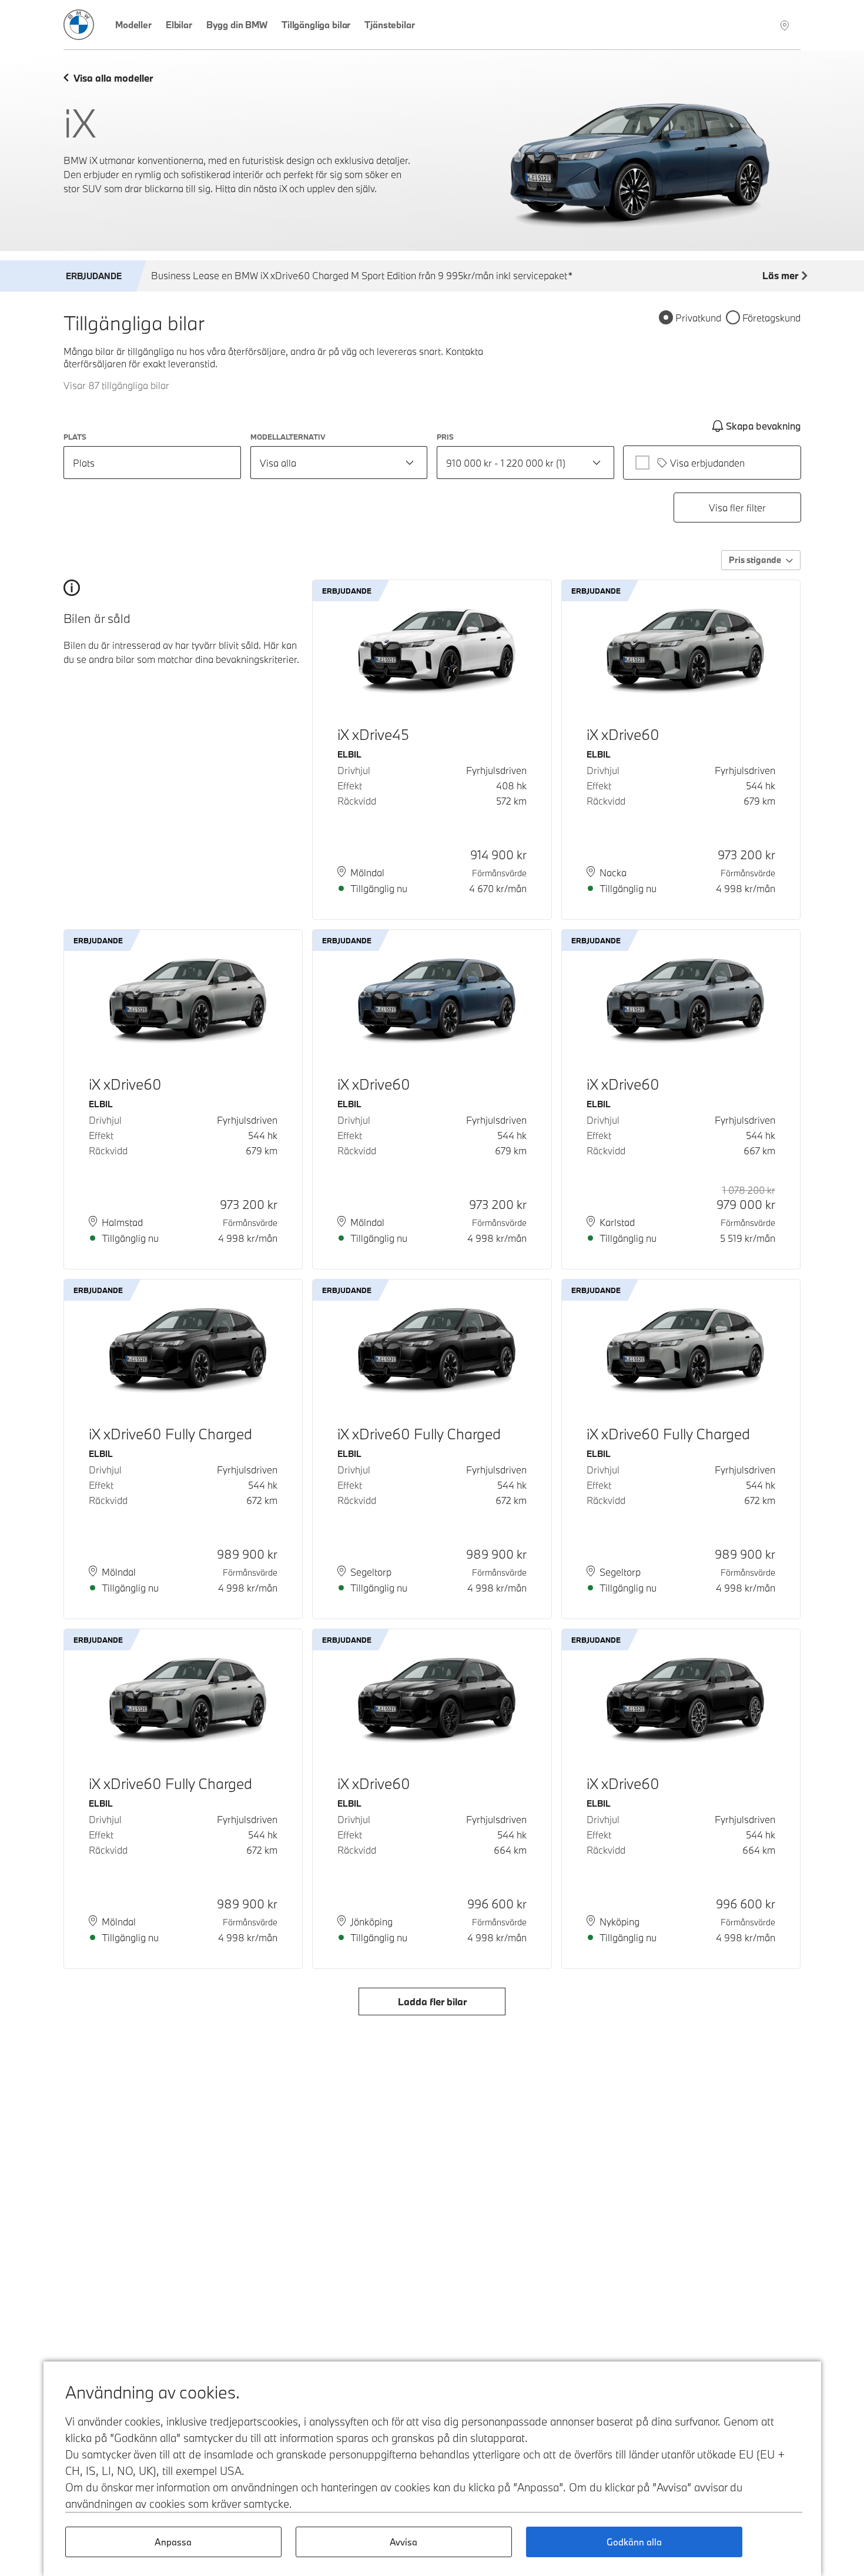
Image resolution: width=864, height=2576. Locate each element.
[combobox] (339, 463)
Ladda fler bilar (432, 2001)
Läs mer (780, 275)
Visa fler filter (737, 508)
